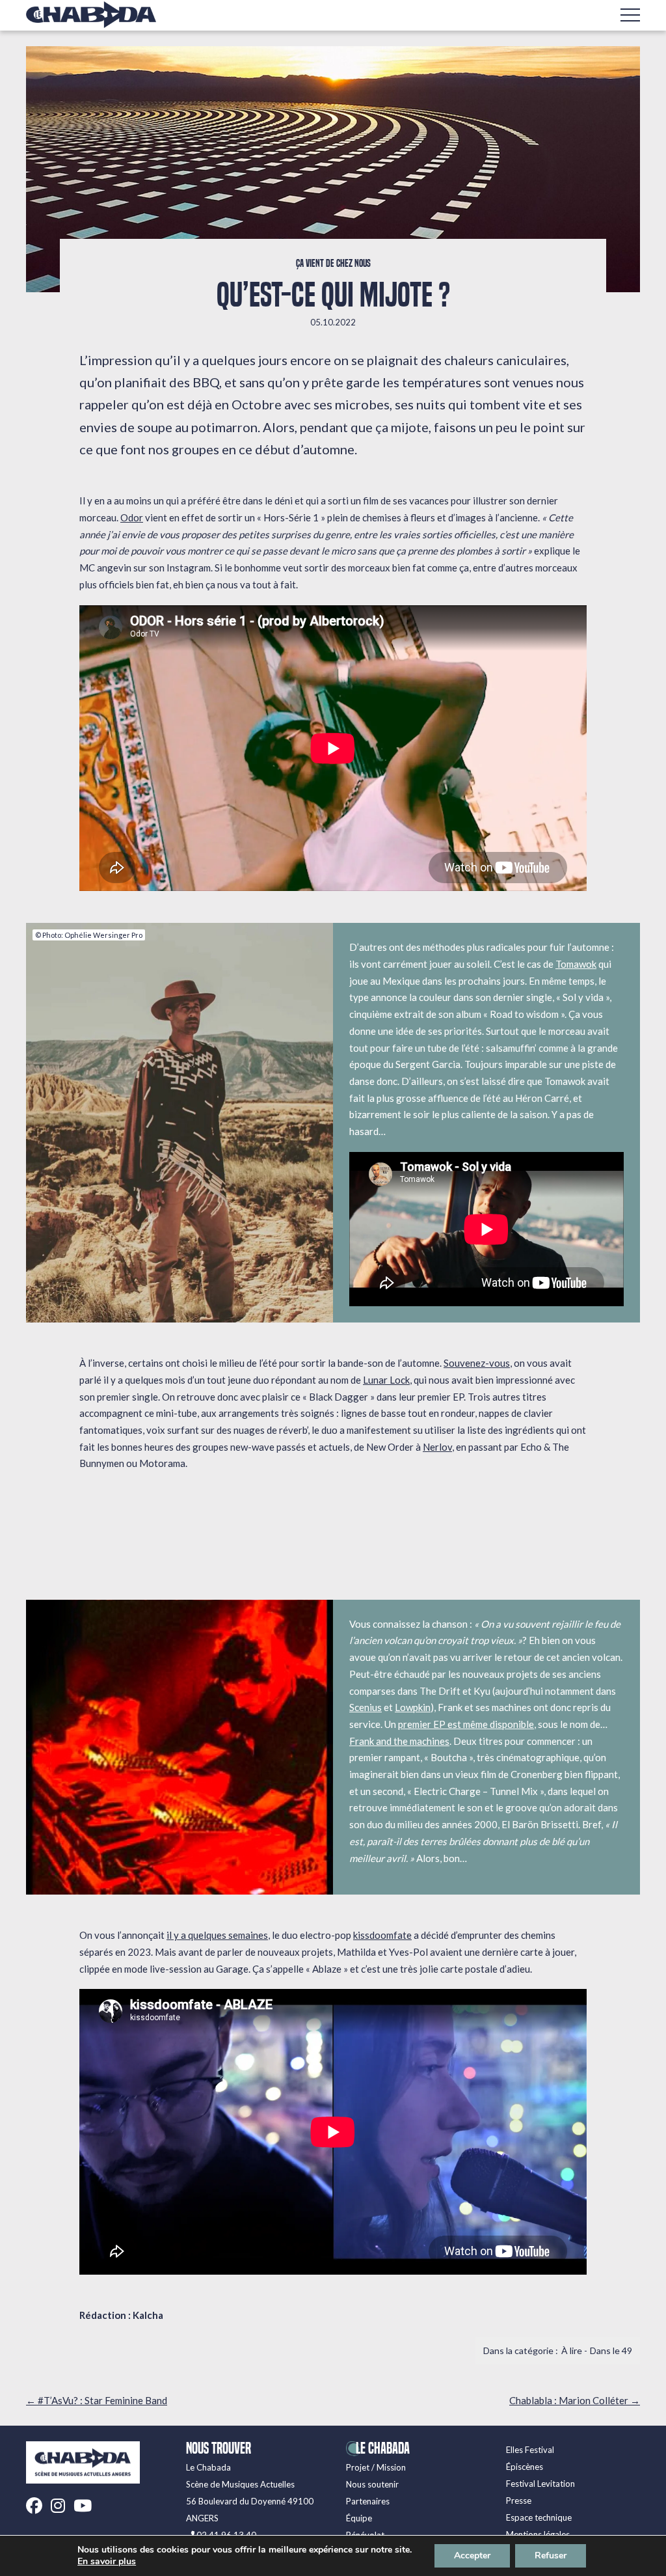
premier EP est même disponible (466, 1724)
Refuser (551, 2555)
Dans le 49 (611, 2350)
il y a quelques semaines (217, 1935)
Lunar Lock (386, 1380)
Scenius (366, 1707)
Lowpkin (413, 1707)
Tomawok (576, 964)
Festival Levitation (540, 2484)
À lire (572, 2350)
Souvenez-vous (477, 1363)
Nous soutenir (372, 2484)
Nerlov (437, 1447)
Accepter (472, 2555)
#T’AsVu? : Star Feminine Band (97, 2400)
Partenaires (368, 2501)
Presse (519, 2501)
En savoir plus (107, 2562)
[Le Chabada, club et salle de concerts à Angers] (91, 15)
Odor (132, 517)
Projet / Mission (376, 2467)
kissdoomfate (382, 1935)
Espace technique (539, 2517)
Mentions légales (538, 2534)
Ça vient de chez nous (333, 264)
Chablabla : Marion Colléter (575, 2400)
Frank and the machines (399, 1741)
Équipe (359, 2518)
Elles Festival (530, 2450)
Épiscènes (525, 2467)
